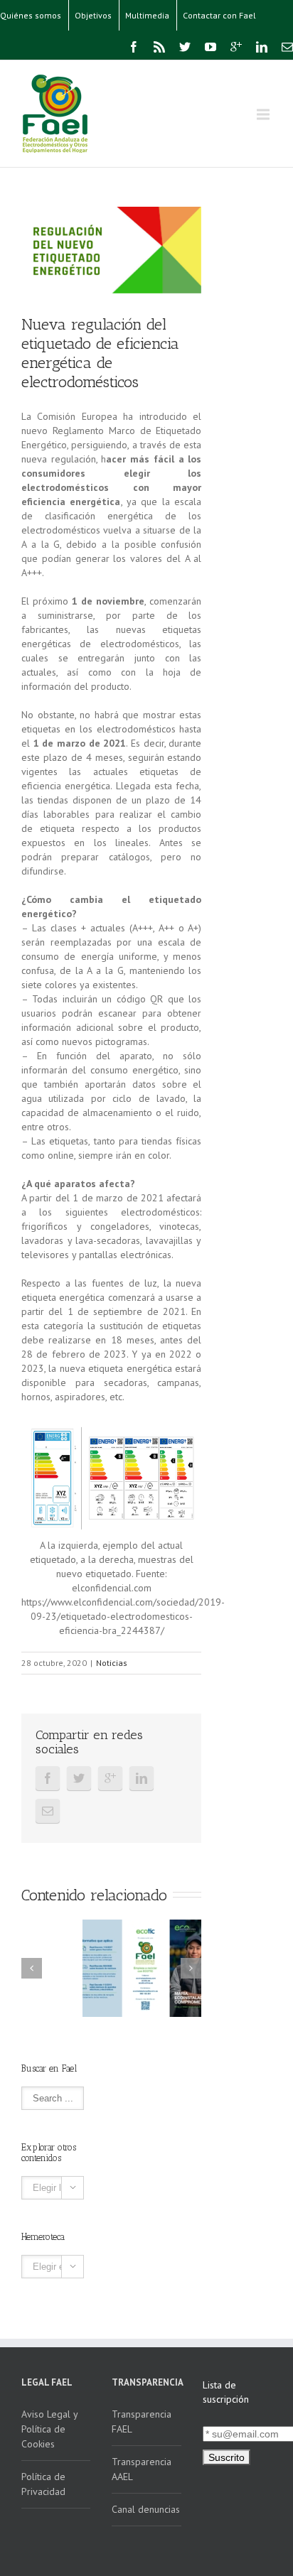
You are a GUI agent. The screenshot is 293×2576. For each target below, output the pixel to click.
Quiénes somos (31, 15)
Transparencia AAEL (142, 2469)
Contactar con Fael (219, 15)
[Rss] (159, 47)
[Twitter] (185, 47)
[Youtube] (211, 47)
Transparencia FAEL (142, 2421)
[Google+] (236, 47)
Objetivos (93, 15)
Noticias (112, 1663)
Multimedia (147, 15)
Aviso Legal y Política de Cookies (50, 2429)
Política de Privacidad (43, 2484)
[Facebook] (134, 47)
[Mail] (287, 47)
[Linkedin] (262, 47)
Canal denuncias (146, 2509)
